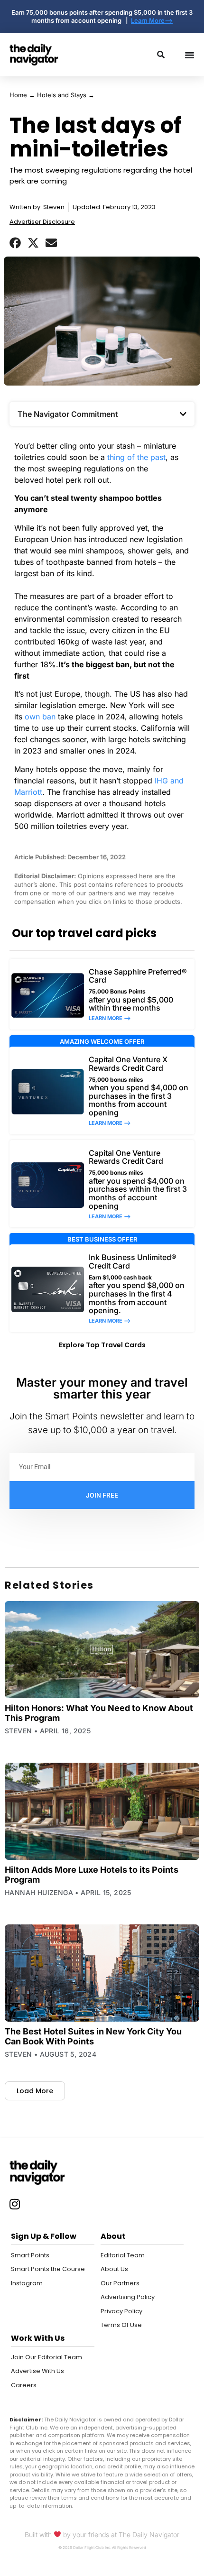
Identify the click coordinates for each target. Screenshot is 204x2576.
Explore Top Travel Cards (102, 1345)
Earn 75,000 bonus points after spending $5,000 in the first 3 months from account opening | (102, 16)
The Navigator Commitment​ (68, 414)
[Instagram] (15, 2204)
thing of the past (136, 457)
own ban (40, 717)
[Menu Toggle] (190, 55)
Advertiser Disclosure (42, 222)
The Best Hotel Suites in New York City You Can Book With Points (93, 2036)
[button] (15, 243)
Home (18, 95)
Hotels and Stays (62, 95)
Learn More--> (152, 20)
